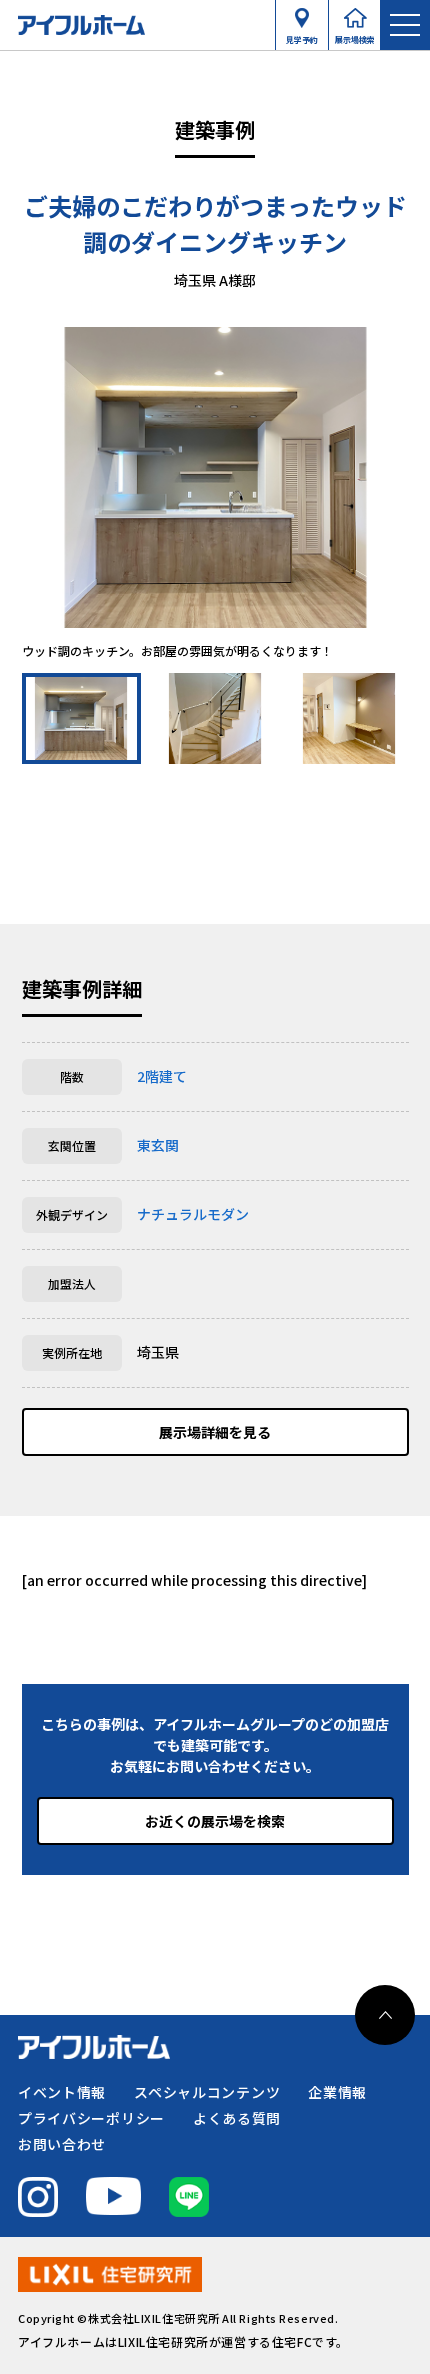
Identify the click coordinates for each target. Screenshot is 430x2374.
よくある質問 (237, 2118)
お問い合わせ (62, 2144)
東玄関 (158, 1145)
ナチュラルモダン (193, 1214)
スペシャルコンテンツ (207, 2092)
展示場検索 (355, 35)
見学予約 (302, 35)
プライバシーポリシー (91, 2118)
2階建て (162, 1076)
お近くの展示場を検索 (215, 1821)
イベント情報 (62, 2092)
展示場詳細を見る (215, 1432)
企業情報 (337, 2092)
